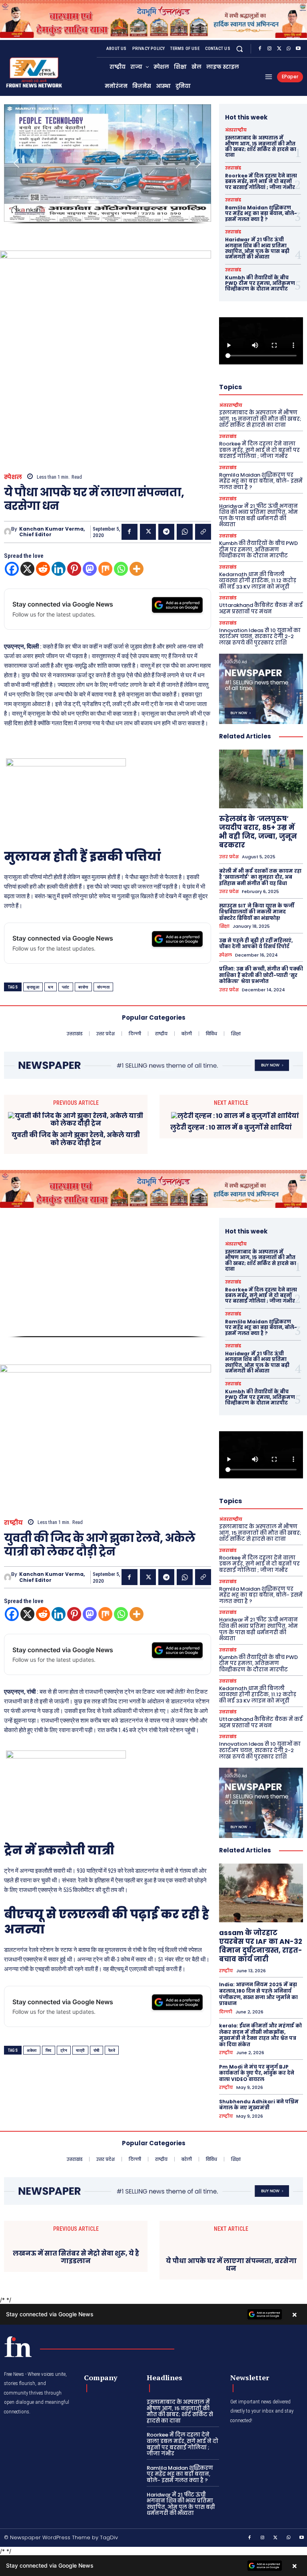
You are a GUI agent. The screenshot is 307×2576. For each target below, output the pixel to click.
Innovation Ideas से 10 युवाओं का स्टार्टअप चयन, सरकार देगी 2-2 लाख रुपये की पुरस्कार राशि (260, 637)
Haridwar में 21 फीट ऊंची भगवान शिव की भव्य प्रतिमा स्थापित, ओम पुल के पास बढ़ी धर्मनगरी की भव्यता (257, 248)
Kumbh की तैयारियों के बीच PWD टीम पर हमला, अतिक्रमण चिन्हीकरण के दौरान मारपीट (260, 283)
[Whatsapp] (121, 569)
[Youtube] (298, 49)
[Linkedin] (59, 569)
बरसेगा (83, 987)
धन (51, 987)
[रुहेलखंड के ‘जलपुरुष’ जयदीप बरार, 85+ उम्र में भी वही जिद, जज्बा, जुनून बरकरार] (261, 779)
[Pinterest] (74, 569)
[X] (279, 49)
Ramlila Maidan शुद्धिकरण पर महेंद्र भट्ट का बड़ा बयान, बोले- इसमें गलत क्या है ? (261, 213)
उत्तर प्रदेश (229, 857)
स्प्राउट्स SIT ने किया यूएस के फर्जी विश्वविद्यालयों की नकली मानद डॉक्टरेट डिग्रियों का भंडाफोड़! (257, 912)
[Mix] (105, 569)
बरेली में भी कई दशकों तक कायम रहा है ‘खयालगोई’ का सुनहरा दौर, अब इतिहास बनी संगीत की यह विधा (260, 877)
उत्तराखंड (233, 168)
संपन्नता (104, 987)
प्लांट (66, 987)
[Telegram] (166, 532)
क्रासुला (33, 987)
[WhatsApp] (289, 49)
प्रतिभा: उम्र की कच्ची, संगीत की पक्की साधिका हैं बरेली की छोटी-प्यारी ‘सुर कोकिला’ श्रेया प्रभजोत (261, 975)
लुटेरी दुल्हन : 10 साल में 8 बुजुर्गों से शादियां (231, 1127)
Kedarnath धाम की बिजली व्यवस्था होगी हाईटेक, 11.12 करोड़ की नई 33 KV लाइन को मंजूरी (258, 581)
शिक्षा (224, 926)
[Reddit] (43, 569)
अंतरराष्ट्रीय (236, 130)
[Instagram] (269, 49)
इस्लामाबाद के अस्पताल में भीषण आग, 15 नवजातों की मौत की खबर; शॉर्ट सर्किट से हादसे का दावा (261, 146)
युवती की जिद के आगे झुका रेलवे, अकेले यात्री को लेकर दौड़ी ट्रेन (76, 1139)
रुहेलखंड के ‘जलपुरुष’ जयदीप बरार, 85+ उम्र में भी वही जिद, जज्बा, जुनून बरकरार (258, 832)
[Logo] (18, 2347)
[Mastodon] (90, 569)
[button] (240, 49)
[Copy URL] (203, 532)
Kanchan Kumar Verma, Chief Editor (52, 532)
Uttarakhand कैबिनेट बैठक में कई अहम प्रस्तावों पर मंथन (261, 608)
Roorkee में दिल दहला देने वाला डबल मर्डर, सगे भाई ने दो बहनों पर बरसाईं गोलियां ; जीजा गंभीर (261, 181)
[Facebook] (260, 49)
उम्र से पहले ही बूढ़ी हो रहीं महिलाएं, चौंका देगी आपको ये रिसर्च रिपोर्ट (256, 944)
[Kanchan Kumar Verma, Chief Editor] (8, 532)
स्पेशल (13, 477)
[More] (137, 569)
